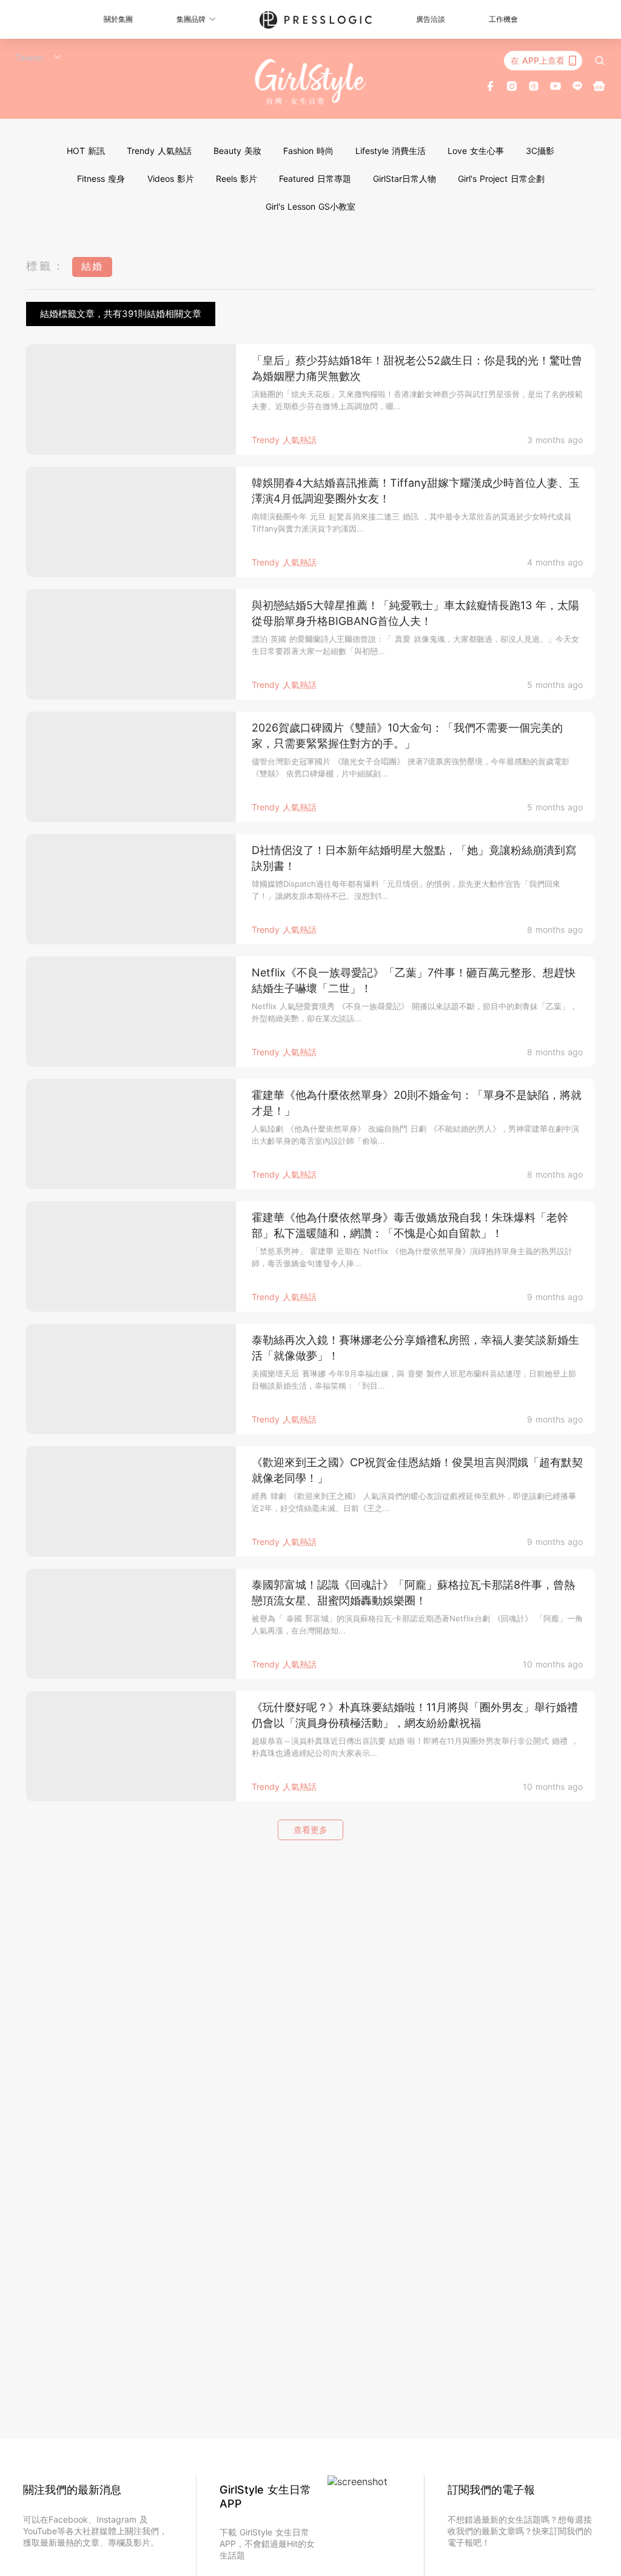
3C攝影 (540, 151)
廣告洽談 (431, 19)
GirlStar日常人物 (404, 179)
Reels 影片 (237, 179)
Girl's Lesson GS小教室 (310, 206)
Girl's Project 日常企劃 (501, 179)
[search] (600, 61)
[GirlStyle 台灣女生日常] (311, 82)
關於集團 (118, 19)
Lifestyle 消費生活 (391, 151)
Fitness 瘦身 (101, 179)
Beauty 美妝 (237, 151)
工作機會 (503, 19)
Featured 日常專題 (315, 179)
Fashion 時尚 (308, 151)
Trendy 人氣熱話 (159, 151)
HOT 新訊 (86, 151)
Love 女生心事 (476, 151)
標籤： (46, 266)
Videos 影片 (171, 179)
